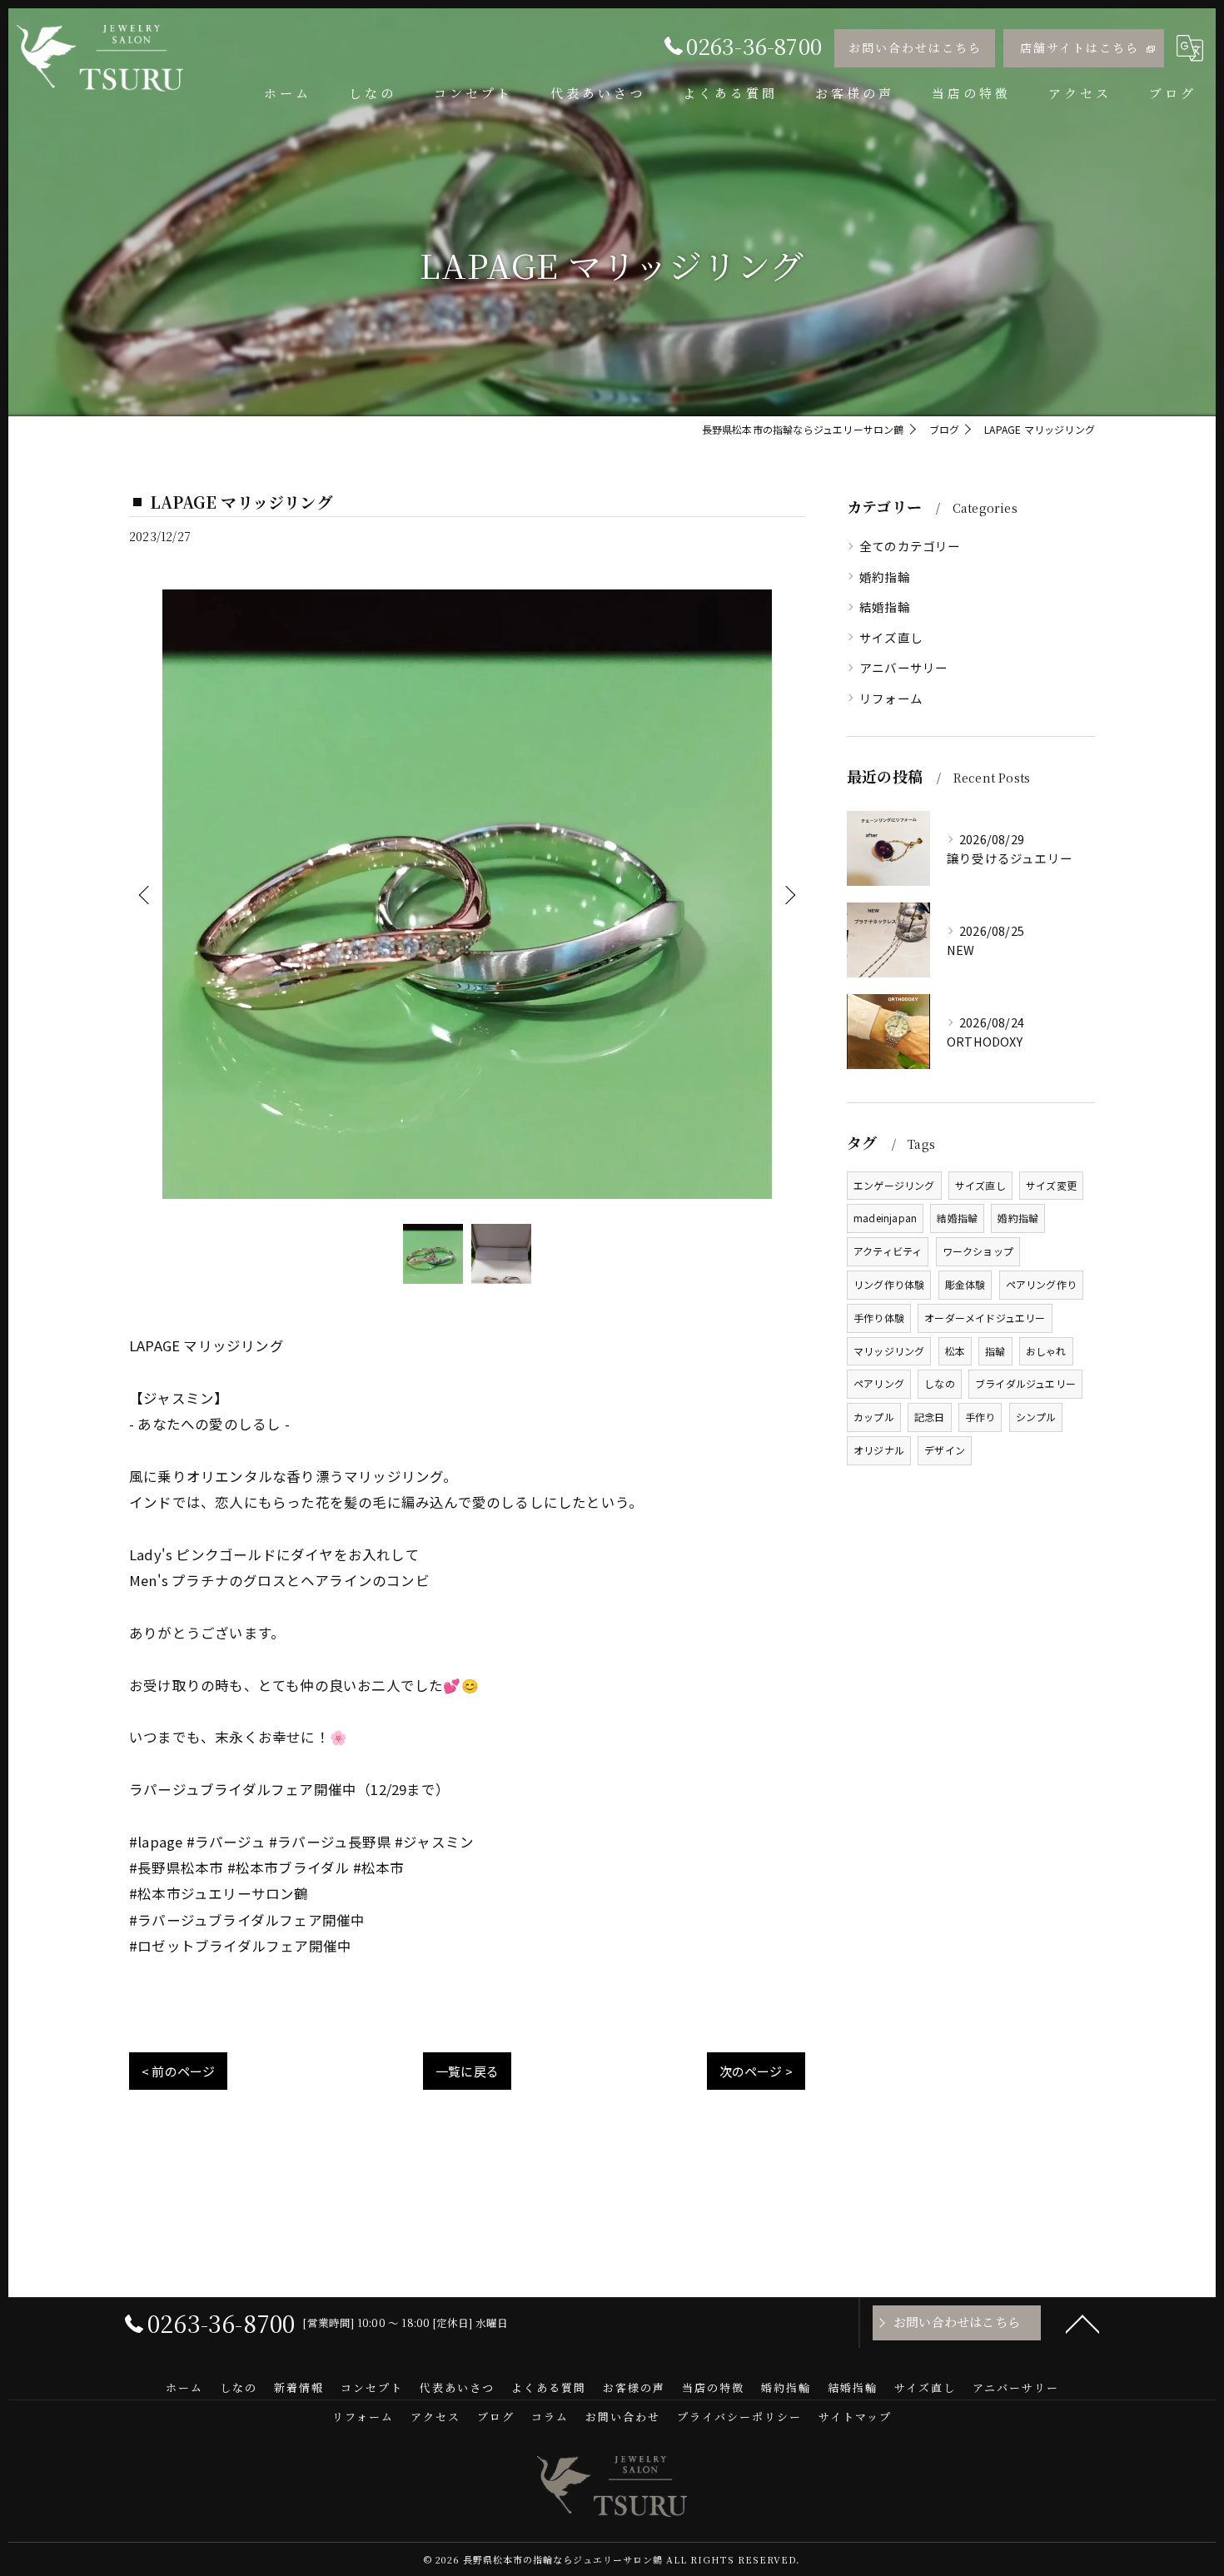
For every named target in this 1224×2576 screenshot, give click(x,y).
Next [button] (789, 894)
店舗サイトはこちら (1080, 47)
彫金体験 (965, 1284)
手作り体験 (879, 1318)
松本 (955, 1351)
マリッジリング (889, 1351)
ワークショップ (978, 1251)
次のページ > (756, 2071)
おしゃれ (1046, 1351)
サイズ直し (891, 637)
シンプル (1036, 1417)
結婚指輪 (885, 607)
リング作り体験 (889, 1284)
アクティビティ (888, 1251)
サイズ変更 (1051, 1185)
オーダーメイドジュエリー (985, 1318)
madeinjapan (885, 1218)
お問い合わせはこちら (915, 47)
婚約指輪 (885, 577)
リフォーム (891, 698)
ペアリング (879, 1383)
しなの (940, 1383)
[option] (467, 894)
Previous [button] (146, 894)
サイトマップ (855, 2417)
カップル (874, 1417)
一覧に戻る (467, 2071)
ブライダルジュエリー (1025, 1383)
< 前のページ (178, 2071)
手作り (980, 1417)
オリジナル (879, 1450)
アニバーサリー (903, 667)
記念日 (930, 1417)
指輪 (995, 1351)
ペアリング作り (1041, 1284)
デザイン (945, 1450)
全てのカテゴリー (910, 546)
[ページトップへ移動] (1082, 2323)
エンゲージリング (894, 1185)
